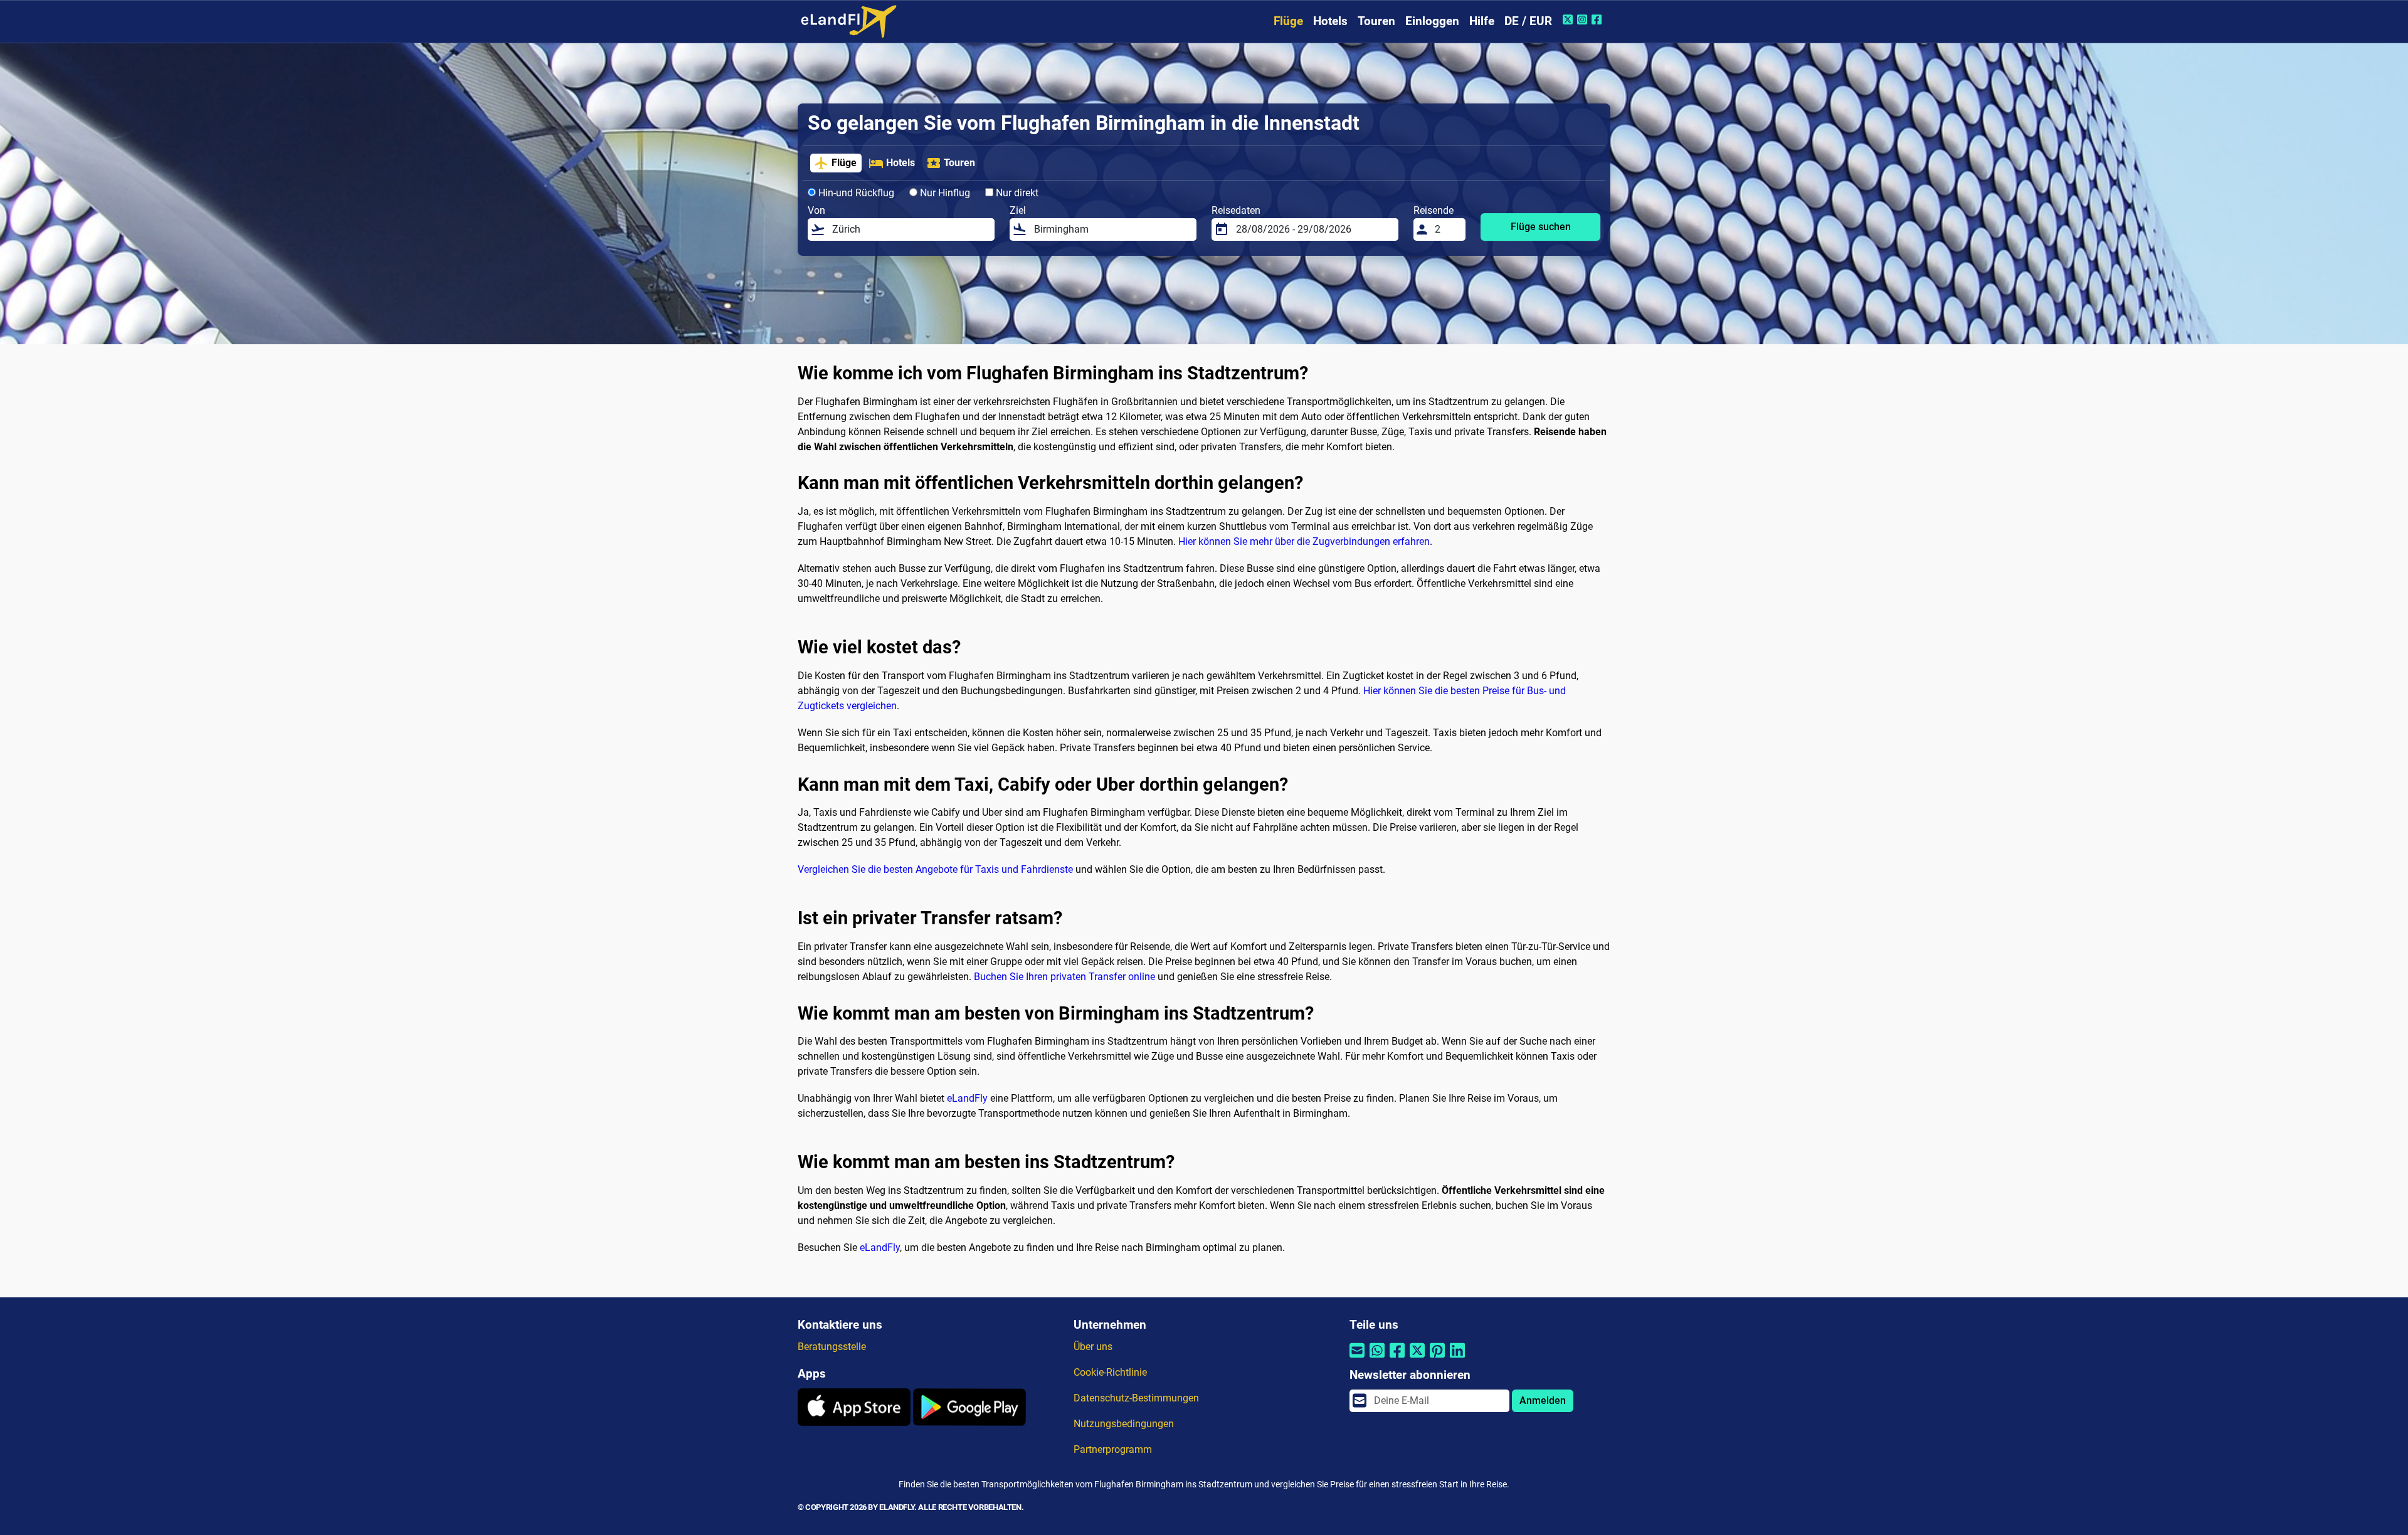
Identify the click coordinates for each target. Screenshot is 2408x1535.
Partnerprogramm (1113, 1449)
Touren (1376, 21)
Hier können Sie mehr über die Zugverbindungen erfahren (1304, 541)
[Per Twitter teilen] (1417, 1358)
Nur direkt (1016, 193)
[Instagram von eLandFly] (1584, 19)
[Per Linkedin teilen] (1457, 1358)
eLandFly (967, 1098)
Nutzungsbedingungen (1124, 1424)
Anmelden (1543, 1400)
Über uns (1093, 1347)
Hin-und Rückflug (855, 193)
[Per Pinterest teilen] (1437, 1358)
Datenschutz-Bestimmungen (1136, 1398)
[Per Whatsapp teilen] (1377, 1358)
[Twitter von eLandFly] (1569, 19)
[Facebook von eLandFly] (1598, 19)
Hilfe (1482, 21)
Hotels (1330, 21)
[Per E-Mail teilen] (1357, 1358)
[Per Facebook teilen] (1397, 1358)
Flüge (1288, 21)
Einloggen (1432, 21)
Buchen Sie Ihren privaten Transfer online (1064, 977)
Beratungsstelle (832, 1347)
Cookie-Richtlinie (1110, 1372)
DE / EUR (1528, 21)
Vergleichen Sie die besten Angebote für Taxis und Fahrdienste (935, 869)
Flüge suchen (1541, 227)
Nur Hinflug (944, 193)
